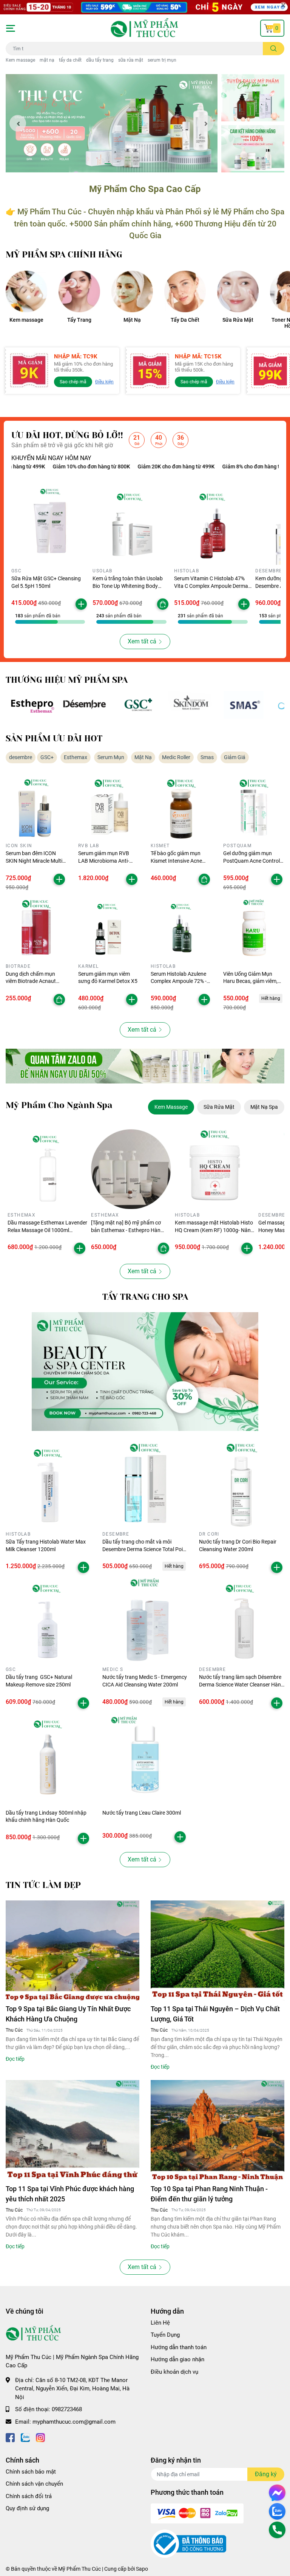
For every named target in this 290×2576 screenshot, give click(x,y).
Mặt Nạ (132, 320)
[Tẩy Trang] (79, 291)
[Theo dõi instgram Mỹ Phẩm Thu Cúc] (40, 2437)
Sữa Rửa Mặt (238, 320)
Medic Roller (176, 757)
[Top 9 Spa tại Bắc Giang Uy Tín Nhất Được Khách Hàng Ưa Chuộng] (72, 1951)
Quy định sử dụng (27, 2508)
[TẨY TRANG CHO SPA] (145, 1372)
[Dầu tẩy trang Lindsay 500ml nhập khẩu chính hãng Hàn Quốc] (48, 1756)
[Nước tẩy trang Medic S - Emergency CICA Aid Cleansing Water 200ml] (145, 1621)
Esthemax (76, 757)
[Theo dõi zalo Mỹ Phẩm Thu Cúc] (25, 2437)
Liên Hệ (160, 2323)
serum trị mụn (162, 60)
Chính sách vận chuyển (34, 2484)
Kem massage (20, 60)
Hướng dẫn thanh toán (179, 2347)
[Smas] (244, 705)
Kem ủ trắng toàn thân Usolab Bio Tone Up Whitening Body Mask (128, 586)
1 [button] (108, 164)
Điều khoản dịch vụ (174, 2372)
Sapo (142, 2569)
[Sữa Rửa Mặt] (238, 291)
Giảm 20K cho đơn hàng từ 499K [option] (123, 467)
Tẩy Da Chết (185, 320)
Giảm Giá (235, 757)
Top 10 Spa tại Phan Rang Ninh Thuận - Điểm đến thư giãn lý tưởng (209, 2194)
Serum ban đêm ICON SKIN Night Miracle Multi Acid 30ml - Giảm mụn (34, 861)
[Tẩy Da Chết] (185, 291)
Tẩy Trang (79, 320)
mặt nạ (47, 60)
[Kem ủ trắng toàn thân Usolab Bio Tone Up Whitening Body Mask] (131, 526)
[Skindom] (191, 705)
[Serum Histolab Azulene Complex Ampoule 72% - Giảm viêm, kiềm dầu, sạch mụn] (181, 930)
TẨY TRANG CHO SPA (145, 1297)
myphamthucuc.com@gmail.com (74, 2422)
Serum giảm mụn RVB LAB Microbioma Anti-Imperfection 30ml (104, 861)
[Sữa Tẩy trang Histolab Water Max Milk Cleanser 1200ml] (48, 1485)
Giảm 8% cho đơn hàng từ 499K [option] (206, 467)
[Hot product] (145, 1066)
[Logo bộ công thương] (188, 2543)
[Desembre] (85, 705)
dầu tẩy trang (100, 60)
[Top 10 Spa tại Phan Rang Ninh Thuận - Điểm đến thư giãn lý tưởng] (217, 2130)
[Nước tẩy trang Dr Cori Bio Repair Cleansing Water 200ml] (242, 1485)
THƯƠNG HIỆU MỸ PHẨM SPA (67, 680)
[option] (112, 123)
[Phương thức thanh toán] (197, 2513)
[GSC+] (138, 705)
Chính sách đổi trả (29, 2496)
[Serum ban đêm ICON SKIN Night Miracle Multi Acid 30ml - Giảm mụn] (36, 809)
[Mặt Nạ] (132, 291)
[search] (274, 49)
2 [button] (116, 164)
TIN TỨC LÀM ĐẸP (43, 1885)
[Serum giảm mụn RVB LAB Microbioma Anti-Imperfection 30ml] (109, 809)
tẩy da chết (70, 60)
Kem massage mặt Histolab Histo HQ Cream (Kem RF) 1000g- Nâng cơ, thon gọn (214, 1230)
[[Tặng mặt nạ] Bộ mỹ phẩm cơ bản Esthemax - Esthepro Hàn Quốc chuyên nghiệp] (131, 1169)
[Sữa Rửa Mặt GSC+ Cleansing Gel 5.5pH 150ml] (50, 526)
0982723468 (67, 2409)
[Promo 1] (253, 98)
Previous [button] (18, 123)
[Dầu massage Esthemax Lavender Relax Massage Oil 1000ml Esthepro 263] (47, 1169)
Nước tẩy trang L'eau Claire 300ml (142, 1813)
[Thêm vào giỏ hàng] (81, 604)
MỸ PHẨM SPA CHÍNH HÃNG (64, 255)
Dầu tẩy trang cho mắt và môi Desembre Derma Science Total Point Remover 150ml (145, 1549)
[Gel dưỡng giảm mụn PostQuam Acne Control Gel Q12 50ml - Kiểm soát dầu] (254, 809)
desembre (21, 757)
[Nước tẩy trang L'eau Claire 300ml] (145, 1756)
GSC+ (47, 757)
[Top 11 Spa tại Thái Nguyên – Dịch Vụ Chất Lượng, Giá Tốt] (217, 1951)
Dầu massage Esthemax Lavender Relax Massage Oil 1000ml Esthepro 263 (47, 1230)
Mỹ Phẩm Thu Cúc (79, 2569)
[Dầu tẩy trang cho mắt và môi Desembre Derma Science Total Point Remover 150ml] (145, 1485)
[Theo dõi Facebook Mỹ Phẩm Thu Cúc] (10, 2437)
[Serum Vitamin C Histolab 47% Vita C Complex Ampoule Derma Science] (213, 526)
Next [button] (205, 123)
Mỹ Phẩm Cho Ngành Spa (59, 1105)
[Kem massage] (26, 291)
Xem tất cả (142, 641)
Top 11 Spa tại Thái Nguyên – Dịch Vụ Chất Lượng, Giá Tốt (215, 2014)
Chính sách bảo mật (31, 2472)
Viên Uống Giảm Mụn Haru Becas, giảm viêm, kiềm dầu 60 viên (250, 981)
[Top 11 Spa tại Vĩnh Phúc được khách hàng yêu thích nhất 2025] (72, 2130)
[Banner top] (145, 7)
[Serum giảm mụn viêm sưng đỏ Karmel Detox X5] (109, 930)
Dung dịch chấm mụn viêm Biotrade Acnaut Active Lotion (31, 981)
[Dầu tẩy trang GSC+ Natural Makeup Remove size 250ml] (48, 1621)
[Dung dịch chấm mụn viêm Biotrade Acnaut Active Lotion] (36, 930)
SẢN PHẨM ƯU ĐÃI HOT (54, 739)
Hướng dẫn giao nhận (177, 2359)
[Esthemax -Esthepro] (32, 705)
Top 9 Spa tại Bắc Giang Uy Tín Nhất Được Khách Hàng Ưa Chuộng (68, 2014)
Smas (207, 757)
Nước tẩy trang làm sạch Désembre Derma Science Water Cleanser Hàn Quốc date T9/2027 (240, 1684)
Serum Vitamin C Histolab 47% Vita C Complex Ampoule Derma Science (211, 586)
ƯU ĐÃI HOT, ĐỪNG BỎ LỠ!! (67, 435)
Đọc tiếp (15, 2059)
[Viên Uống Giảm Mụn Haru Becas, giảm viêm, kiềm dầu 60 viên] (254, 930)
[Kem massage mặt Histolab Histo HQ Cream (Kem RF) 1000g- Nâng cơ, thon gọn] (215, 1169)
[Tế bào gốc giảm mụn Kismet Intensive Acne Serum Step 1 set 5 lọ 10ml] (181, 809)
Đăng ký (266, 2474)
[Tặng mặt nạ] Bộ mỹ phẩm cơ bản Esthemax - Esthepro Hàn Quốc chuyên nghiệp (126, 1230)
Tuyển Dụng (165, 2335)
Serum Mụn (111, 757)
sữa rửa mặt (131, 60)
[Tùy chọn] (163, 604)
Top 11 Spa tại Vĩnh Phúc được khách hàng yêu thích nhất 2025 (70, 2194)
